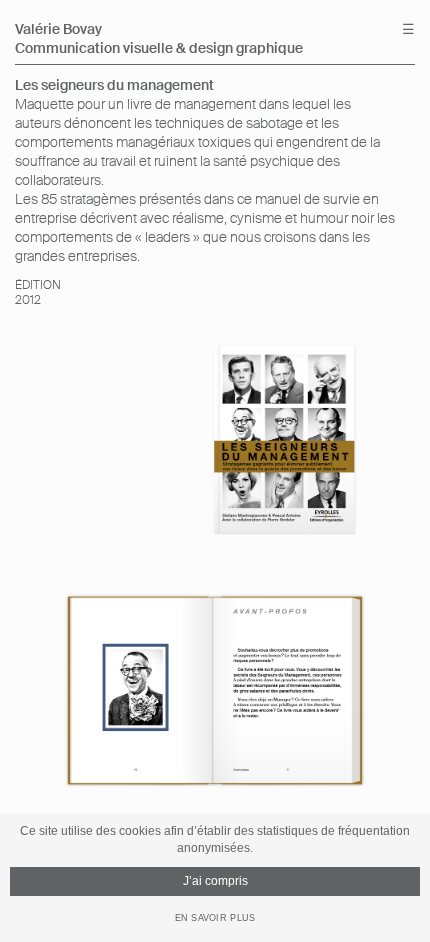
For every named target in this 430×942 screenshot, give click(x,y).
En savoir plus (215, 918)
